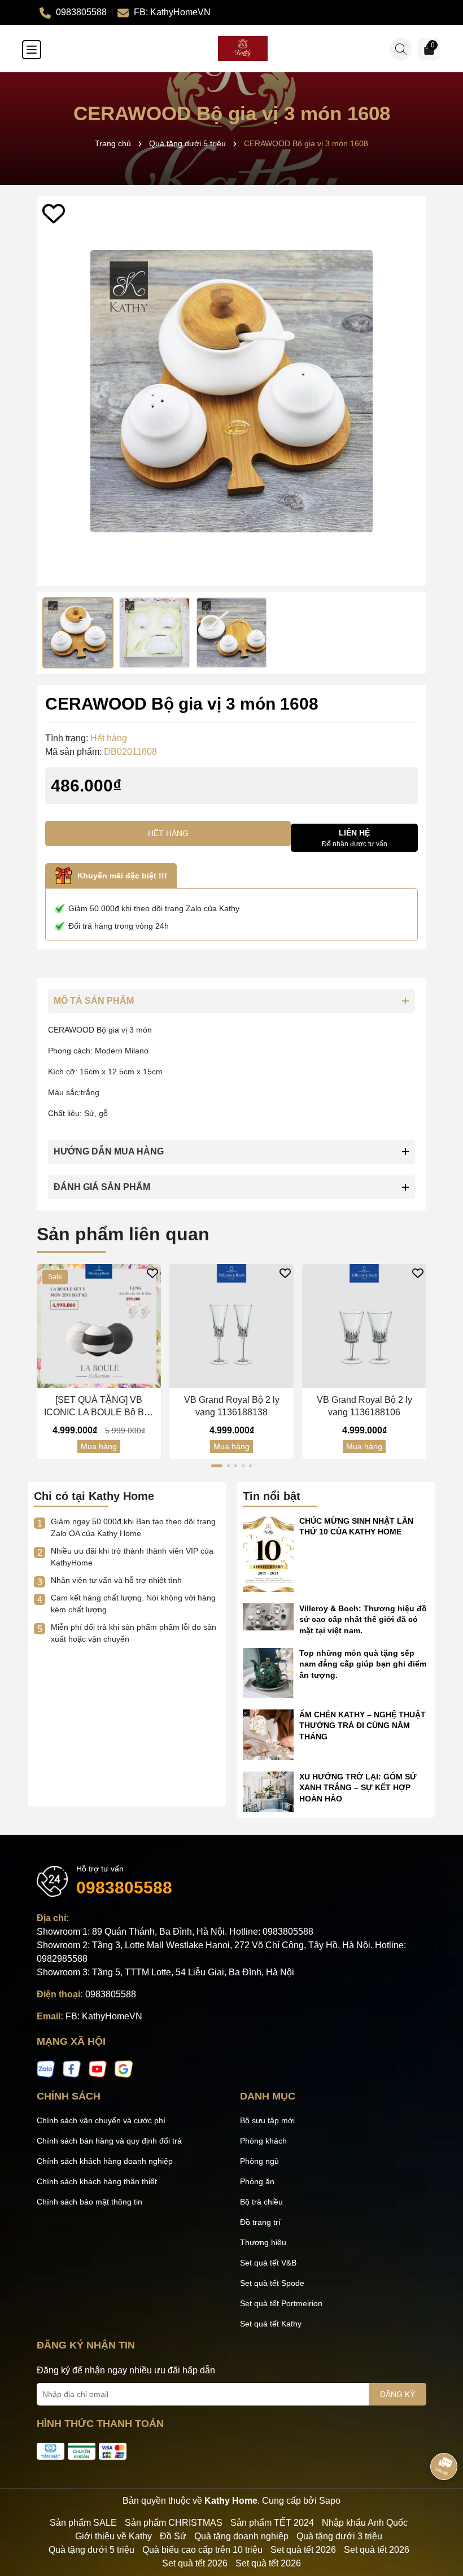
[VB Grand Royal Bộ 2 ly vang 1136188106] (364, 1326)
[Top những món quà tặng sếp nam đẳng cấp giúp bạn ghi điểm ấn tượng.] (268, 1672)
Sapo (330, 2501)
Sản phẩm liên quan (123, 1234)
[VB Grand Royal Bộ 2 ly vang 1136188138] (231, 1326)
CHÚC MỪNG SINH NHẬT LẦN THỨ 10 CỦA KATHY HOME (356, 1527)
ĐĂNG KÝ (398, 2394)
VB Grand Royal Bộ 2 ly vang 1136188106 (364, 1406)
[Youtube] (98, 2068)
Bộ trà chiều (261, 2202)
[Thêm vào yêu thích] (54, 213)
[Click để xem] (231, 391)
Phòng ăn (257, 2181)
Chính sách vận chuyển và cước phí (101, 2120)
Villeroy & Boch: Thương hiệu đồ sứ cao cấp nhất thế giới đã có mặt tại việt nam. (363, 1619)
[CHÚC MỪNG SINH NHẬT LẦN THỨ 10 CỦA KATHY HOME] (268, 1553)
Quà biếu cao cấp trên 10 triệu (202, 2550)
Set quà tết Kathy (271, 2324)
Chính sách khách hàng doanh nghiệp (105, 2161)
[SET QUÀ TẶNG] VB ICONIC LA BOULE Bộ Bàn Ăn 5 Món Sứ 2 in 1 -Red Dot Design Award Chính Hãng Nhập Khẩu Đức (99, 1407)
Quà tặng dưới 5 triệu (91, 2550)
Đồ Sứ (173, 2536)
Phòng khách (263, 2141)
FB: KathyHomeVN (104, 2016)
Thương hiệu (263, 2242)
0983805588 (124, 1888)
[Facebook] (72, 2068)
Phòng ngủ (259, 2161)
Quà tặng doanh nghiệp (241, 2536)
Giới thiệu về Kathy (113, 2536)
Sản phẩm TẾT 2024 (272, 2523)
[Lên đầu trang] (440, 2508)
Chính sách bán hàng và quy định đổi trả (109, 2141)
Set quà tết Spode (272, 2283)
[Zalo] (46, 2068)
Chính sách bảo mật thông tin (89, 2202)
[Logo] (243, 49)
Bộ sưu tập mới (267, 2120)
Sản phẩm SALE (83, 2523)
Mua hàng (99, 1446)
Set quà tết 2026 (303, 2550)
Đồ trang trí (260, 2222)
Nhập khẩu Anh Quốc (365, 2523)
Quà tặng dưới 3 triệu (339, 2536)
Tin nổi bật (272, 1496)
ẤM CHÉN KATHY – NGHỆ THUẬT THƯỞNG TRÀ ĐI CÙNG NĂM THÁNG (362, 1726)
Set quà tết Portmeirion (281, 2303)
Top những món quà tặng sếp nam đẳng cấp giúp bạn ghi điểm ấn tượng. (363, 1664)
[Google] (124, 2068)
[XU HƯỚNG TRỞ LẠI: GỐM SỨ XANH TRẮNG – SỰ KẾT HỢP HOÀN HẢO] (268, 1791)
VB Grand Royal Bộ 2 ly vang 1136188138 (232, 1406)
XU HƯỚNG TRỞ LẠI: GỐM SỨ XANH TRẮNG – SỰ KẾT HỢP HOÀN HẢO (358, 1788)
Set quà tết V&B (268, 2263)
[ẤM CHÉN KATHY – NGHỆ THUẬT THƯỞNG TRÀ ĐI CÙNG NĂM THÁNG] (268, 1734)
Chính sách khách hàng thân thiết (97, 2181)
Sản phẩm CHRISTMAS (174, 2523)
